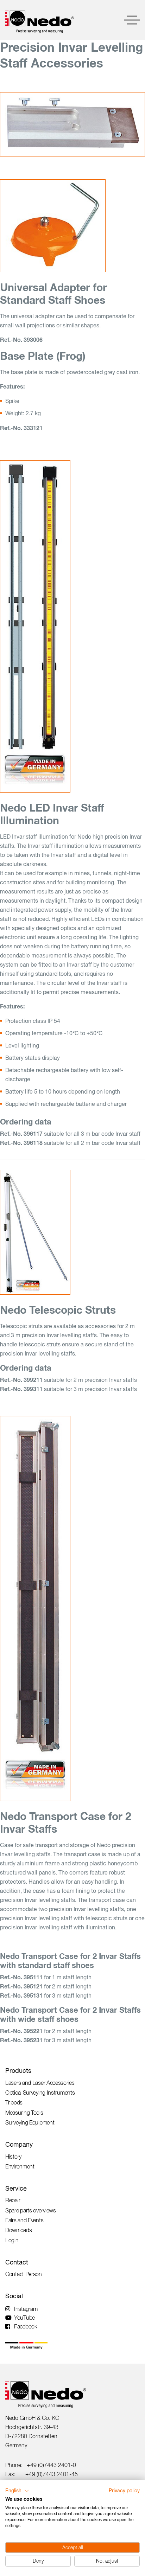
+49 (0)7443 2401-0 (51, 2465)
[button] (17, 2491)
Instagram (26, 2309)
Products (18, 2071)
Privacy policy (124, 2491)
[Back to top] (127, 2463)
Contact (17, 2262)
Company (19, 2144)
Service (16, 2188)
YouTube (24, 2318)
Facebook (26, 2326)
